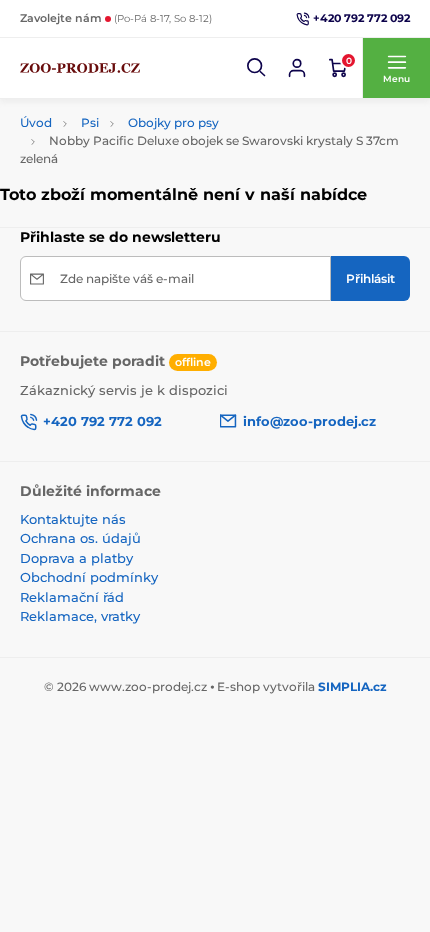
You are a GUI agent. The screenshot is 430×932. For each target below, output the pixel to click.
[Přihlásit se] (297, 68)
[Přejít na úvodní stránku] (80, 68)
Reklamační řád (72, 597)
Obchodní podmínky (89, 577)
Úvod (36, 122)
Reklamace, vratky (80, 616)
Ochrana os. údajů (80, 538)
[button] (257, 68)
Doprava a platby (76, 558)
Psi (90, 122)
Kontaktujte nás (73, 519)
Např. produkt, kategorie (149, 96)
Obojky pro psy (173, 122)
